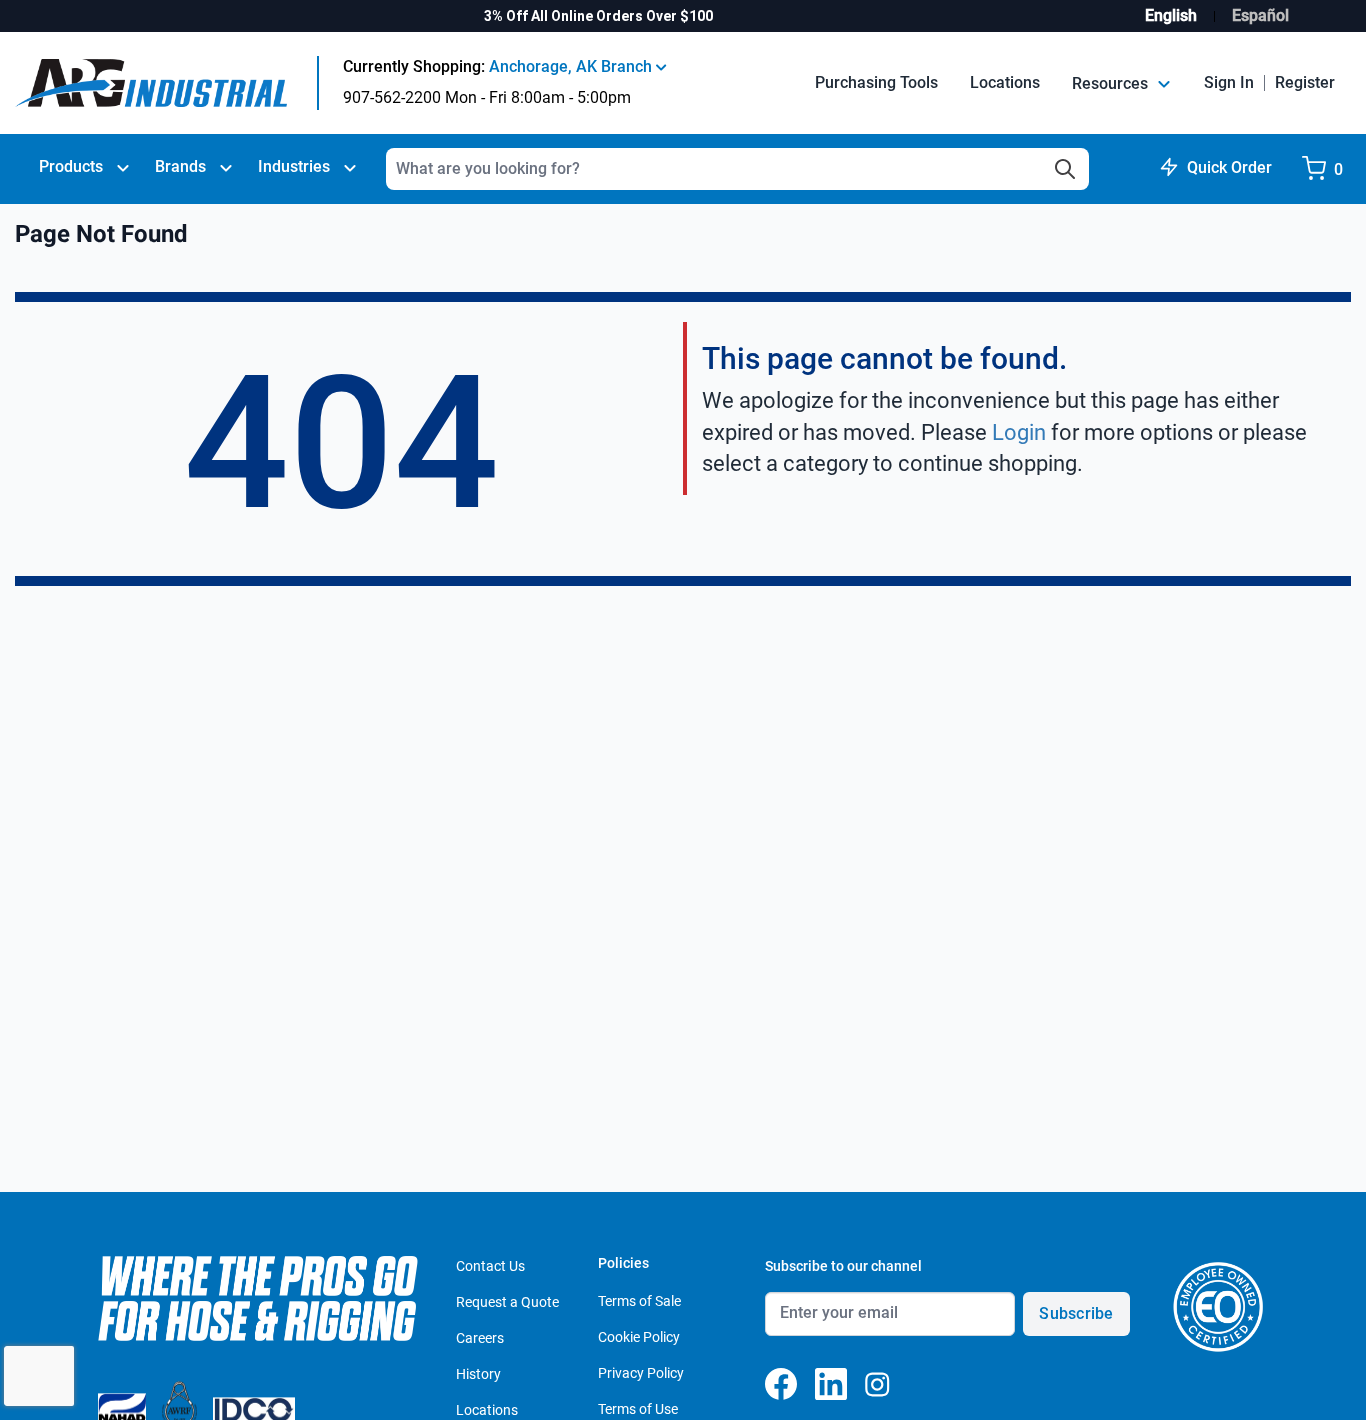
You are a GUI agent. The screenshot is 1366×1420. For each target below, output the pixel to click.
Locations (1005, 82)
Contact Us (490, 1266)
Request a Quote (507, 1302)
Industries (294, 166)
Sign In (1229, 82)
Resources (1112, 83)
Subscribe (1076, 1313)
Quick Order (1229, 167)
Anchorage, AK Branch (572, 66)
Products (71, 166)
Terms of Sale (639, 1301)
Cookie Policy (639, 1337)
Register (1305, 82)
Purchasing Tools (876, 82)
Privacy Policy (641, 1373)
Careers (480, 1338)
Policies (623, 1263)
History (478, 1374)
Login (1019, 432)
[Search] (1065, 169)
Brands (180, 166)
